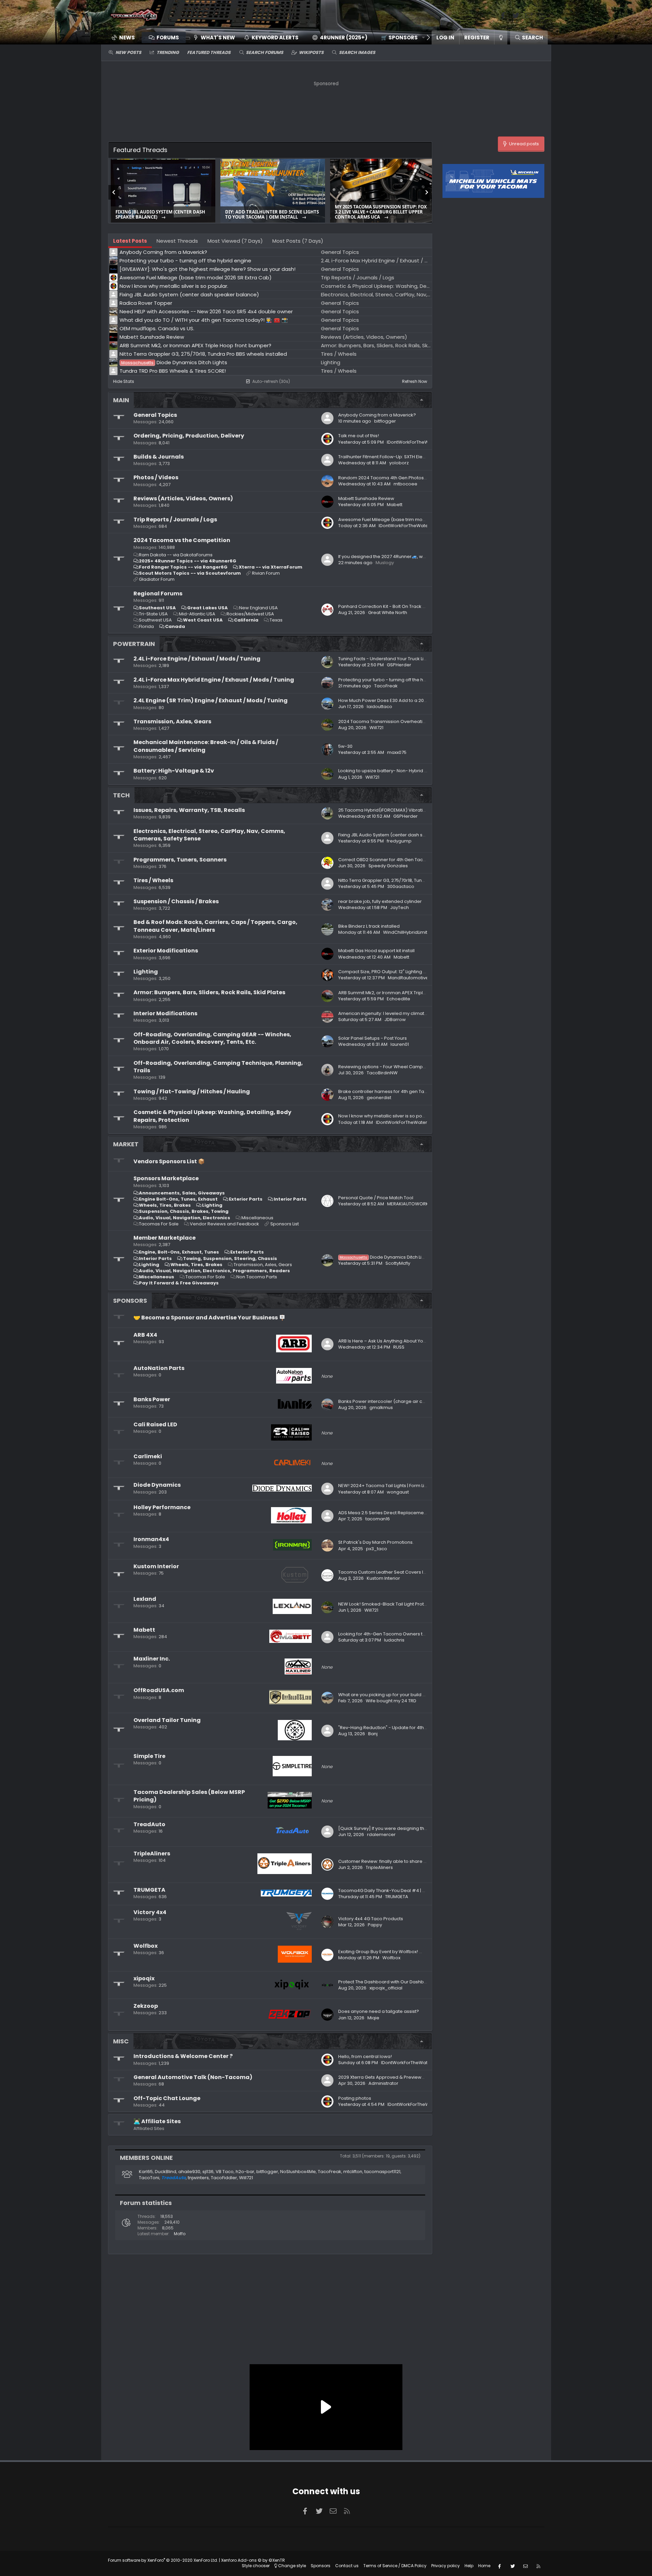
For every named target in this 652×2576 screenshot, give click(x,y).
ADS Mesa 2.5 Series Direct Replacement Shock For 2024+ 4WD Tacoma (418, 1513)
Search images (357, 52)
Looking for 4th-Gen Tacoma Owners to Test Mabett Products (406, 1634)
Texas (276, 620)
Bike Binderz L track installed (369, 926)
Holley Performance (162, 1507)
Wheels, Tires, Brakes (165, 1205)
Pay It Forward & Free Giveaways (179, 1283)
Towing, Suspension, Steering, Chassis (230, 1258)
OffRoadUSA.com (159, 1690)
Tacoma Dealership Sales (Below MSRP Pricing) (189, 1796)
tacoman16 (378, 1519)
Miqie (373, 2018)
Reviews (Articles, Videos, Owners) (183, 498)
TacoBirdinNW (382, 1073)
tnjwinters (198, 2178)
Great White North (388, 613)
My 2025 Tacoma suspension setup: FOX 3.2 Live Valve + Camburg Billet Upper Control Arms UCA (381, 212)
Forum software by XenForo (163, 2560)
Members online (146, 2158)
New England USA (258, 608)
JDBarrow (395, 1020)
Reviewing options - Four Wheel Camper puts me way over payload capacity (423, 1067)
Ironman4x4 (151, 1539)
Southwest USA (155, 620)
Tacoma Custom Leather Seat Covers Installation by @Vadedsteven (413, 1572)
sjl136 (208, 2172)
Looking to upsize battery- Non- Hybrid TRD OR (389, 771)
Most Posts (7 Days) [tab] (298, 241)
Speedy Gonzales (388, 866)
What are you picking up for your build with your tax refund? (403, 1695)
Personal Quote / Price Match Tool (376, 1198)
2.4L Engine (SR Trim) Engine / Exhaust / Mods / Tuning (211, 700)
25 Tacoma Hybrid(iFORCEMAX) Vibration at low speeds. (400, 810)
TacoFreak (386, 686)
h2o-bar (245, 2172)
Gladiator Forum (157, 579)
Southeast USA (157, 608)
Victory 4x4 (150, 1912)
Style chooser (256, 2566)
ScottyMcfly (398, 1263)
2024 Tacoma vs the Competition (182, 540)
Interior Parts (290, 1199)
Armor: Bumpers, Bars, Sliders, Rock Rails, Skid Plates (209, 992)
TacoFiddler (224, 2178)
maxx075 (397, 752)
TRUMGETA (149, 1890)
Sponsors (321, 2566)
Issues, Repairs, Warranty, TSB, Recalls (189, 810)
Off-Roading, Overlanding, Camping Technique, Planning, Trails (218, 1067)
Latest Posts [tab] (130, 241)
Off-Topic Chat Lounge (167, 2098)
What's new (218, 38)
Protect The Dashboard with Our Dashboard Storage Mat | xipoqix (410, 1982)
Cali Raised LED (155, 1424)
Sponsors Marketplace (166, 1178)
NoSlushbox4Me (298, 2172)
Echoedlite (399, 999)
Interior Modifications (165, 1013)
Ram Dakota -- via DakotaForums (176, 555)
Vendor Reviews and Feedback (224, 1224)
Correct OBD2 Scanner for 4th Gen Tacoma (386, 860)
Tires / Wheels (153, 880)
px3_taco (377, 1549)
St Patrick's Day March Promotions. (376, 1542)
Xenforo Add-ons (253, 2560)
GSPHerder (399, 665)
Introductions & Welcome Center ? (183, 2056)
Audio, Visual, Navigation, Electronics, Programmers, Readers (214, 1271)
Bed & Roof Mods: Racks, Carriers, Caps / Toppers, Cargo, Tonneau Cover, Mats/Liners (215, 926)
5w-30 (345, 746)
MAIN (121, 400)
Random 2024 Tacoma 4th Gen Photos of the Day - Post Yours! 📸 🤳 (413, 478)
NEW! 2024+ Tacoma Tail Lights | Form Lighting (388, 1486)
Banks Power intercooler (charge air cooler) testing (395, 1401)
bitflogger (385, 421)
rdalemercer (381, 1834)
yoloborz (399, 463)
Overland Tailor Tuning (167, 1720)
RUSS (399, 1347)
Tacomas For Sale (159, 1224)
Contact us (347, 2566)
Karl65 (146, 2172)
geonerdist (379, 1098)
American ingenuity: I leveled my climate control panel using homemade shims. (426, 1013)
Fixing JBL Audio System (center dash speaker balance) (160, 215)
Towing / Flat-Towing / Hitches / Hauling (192, 1091)
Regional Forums (158, 594)
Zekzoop (146, 2006)
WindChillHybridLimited (408, 932)
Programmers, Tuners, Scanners (180, 860)
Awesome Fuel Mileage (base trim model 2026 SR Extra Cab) (405, 520)
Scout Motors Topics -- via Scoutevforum (190, 573)
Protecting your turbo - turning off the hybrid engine (395, 680)
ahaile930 (189, 2172)
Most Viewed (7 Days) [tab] (235, 241)
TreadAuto (149, 1824)
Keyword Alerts (275, 38)
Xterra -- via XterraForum (270, 567)
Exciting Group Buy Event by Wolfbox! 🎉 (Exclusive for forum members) (416, 1952)
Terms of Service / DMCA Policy (395, 2566)
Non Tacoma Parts (257, 1277)
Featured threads (209, 52)
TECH (121, 795)
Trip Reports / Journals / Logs (175, 520)
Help (469, 2566)
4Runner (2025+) (344, 38)
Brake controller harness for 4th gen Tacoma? (389, 1091)
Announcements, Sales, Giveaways (182, 1193)
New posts (128, 52)
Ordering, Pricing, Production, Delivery (189, 436)
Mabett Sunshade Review (366, 498)
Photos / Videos (156, 477)
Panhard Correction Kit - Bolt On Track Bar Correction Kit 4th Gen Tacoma (419, 606)
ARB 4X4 (145, 1335)
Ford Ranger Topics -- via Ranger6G (183, 567)
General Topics (155, 415)
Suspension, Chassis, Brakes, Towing (184, 1211)
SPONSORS (130, 1301)
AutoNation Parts (159, 1368)
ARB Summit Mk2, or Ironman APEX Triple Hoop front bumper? (405, 993)
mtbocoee (405, 484)
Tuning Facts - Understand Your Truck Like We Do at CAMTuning (407, 659)
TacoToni (149, 2178)
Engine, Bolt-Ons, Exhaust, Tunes (179, 1252)
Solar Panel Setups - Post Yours (373, 1038)
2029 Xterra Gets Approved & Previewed (383, 2077)
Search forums (265, 52)
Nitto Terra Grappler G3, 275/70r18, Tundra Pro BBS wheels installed (411, 880)
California (246, 620)
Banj (373, 1734)
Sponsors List (285, 1224)
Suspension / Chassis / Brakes (176, 901)
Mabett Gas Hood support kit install (376, 951)
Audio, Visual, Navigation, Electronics (185, 1218)
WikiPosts (311, 52)
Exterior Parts (246, 1199)
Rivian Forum (266, 573)
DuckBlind (166, 2172)
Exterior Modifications (166, 951)
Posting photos (355, 2098)
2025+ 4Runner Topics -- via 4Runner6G (188, 561)
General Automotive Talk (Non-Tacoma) (193, 2077)
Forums (168, 38)
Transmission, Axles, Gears (172, 721)
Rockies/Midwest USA (250, 614)
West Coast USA (203, 620)
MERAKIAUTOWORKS (409, 1204)
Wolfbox (146, 1946)
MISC (121, 2041)
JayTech (400, 907)
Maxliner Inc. (152, 1659)
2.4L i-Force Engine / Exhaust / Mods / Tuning (197, 659)
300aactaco (401, 886)
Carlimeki (148, 1456)
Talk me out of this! (359, 436)
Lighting (146, 972)
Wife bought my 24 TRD (391, 1701)
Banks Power (152, 1399)
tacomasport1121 (382, 2172)
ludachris (394, 1640)
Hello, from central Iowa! (365, 2056)
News (127, 38)
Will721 (376, 728)
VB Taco (225, 2172)
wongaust (398, 1492)
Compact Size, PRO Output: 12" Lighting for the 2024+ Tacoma (405, 972)
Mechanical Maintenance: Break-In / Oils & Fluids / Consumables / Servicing (206, 746)
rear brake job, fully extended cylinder (380, 901)
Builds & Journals (159, 457)
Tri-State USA (153, 614)
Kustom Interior (156, 1566)
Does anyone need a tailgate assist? (379, 2011)
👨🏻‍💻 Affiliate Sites (157, 2121)
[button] (401, 38)
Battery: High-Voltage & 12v (174, 771)
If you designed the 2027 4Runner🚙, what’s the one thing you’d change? (418, 557)
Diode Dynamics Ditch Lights (385, 1257)
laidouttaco (379, 707)
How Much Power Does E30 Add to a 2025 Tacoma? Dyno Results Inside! (417, 700)
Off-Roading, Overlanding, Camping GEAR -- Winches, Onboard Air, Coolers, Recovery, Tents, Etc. (212, 1038)
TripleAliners (152, 1854)
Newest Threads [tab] (177, 241)
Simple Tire (149, 1756)
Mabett (144, 1630)
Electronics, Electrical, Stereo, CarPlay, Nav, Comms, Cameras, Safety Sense (209, 835)
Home (484, 2566)
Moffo (180, 2234)
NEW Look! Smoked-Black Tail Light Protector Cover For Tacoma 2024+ (416, 1604)
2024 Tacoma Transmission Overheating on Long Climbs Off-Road (411, 721)
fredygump (399, 841)
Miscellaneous (257, 1218)
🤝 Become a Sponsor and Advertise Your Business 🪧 (210, 1318)
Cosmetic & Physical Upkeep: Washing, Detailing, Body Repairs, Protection (212, 1116)
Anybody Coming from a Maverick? (377, 415)
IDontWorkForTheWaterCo (416, 442)
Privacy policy (446, 2566)
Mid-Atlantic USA (197, 614)
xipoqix (144, 1978)
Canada (175, 626)
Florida (146, 626)
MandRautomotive (408, 978)
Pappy (375, 1925)
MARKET (126, 1144)
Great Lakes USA (207, 608)
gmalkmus (381, 1407)
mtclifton (353, 2172)
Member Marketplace (165, 1238)
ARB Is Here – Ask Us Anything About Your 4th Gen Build (398, 1341)
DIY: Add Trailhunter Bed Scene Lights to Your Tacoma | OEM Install (272, 215)
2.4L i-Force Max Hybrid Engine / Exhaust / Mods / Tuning (214, 680)
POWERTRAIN (134, 644)
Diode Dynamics (157, 1485)
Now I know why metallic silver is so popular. (386, 1116)
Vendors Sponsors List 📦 (169, 1161)
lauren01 (400, 1044)
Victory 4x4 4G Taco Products (371, 1919)
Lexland (145, 1599)
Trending (168, 52)
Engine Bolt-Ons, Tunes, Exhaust (178, 1199)
